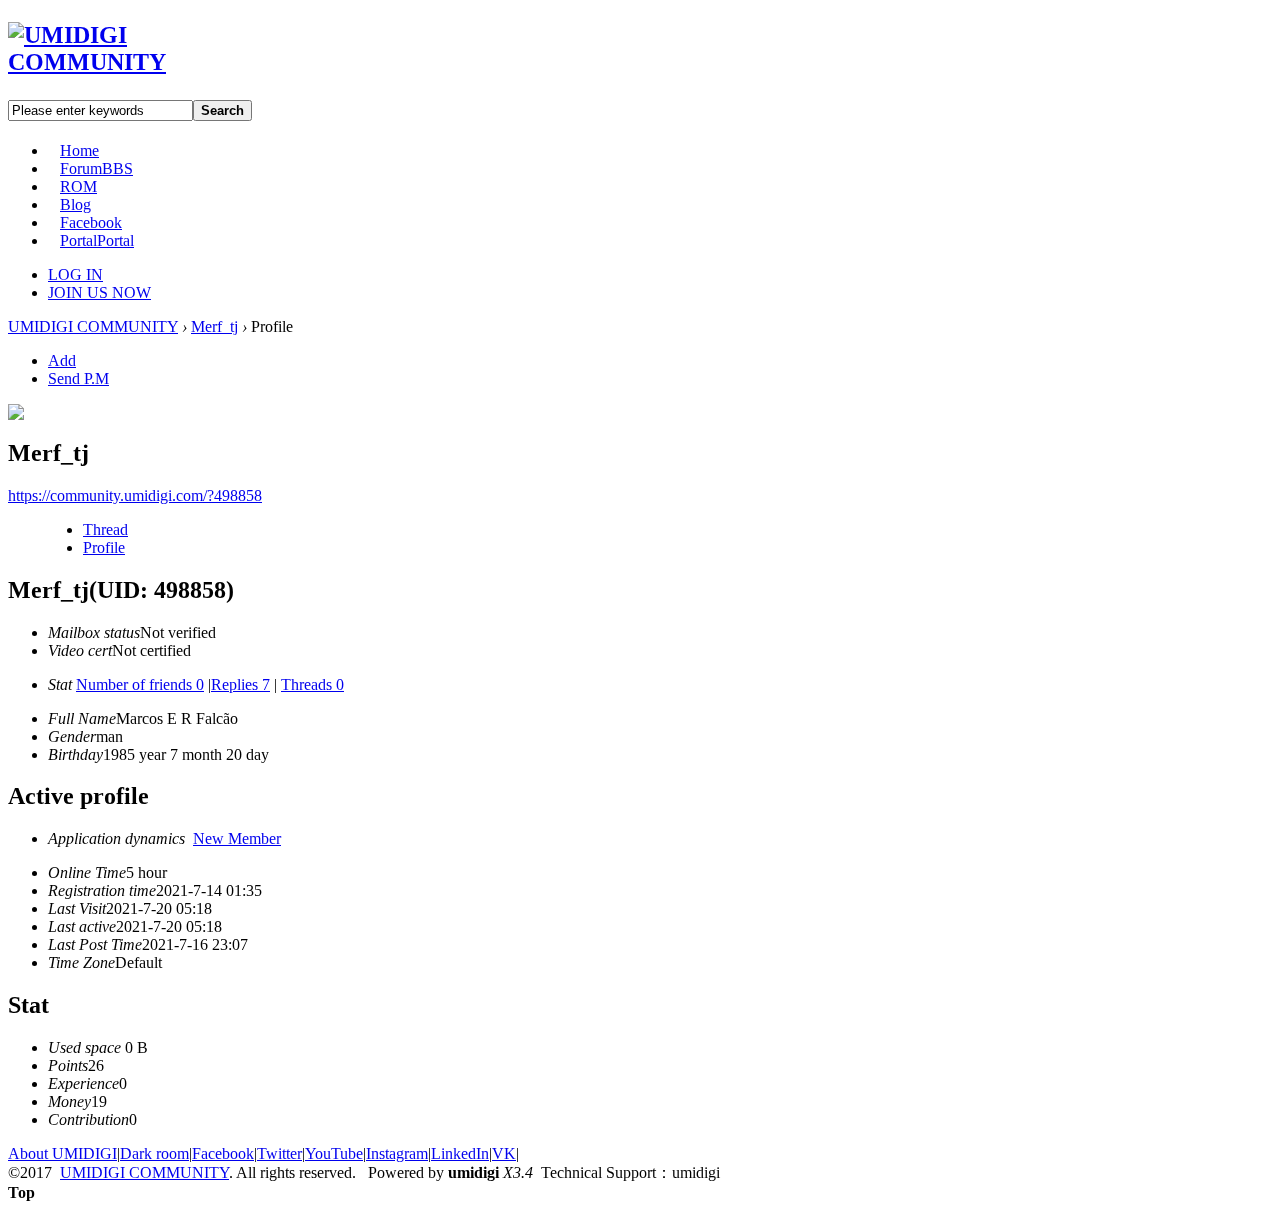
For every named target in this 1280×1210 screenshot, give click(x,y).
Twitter (279, 1153)
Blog (75, 204)
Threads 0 (312, 684)
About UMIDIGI (62, 1153)
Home (79, 150)
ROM (78, 186)
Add (62, 360)
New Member (237, 838)
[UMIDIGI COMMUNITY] (115, 62)
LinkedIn (460, 1153)
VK (504, 1153)
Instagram (397, 1153)
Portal (97, 240)
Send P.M (78, 378)
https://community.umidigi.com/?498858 (135, 495)
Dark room (154, 1153)
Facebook (91, 222)
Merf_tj (214, 326)
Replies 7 (240, 684)
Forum (96, 168)
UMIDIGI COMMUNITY (93, 326)
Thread (105, 529)
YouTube (334, 1153)
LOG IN (75, 274)
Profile (104, 547)
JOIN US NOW (99, 292)
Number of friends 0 (140, 684)
